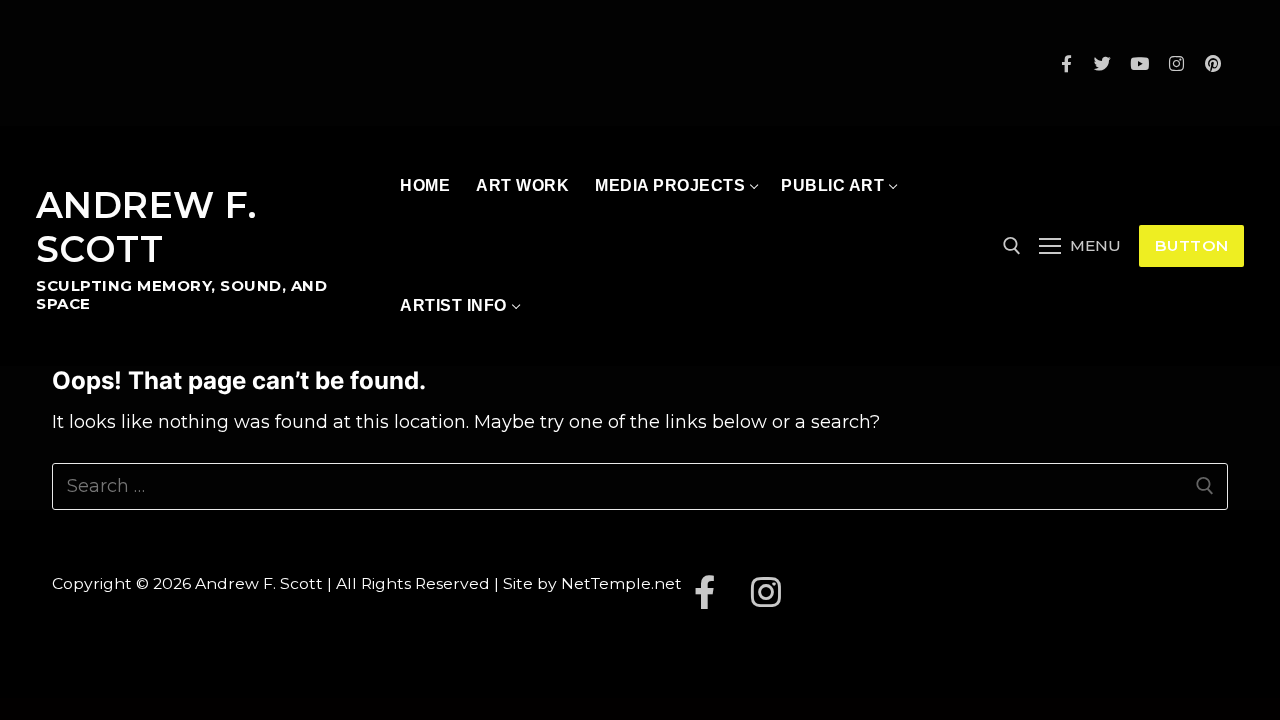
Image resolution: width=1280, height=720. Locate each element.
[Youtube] (1139, 63)
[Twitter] (1103, 63)
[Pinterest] (1212, 63)
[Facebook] (1066, 63)
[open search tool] (1012, 246)
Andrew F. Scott (146, 227)
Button (1192, 245)
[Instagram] (1176, 63)
